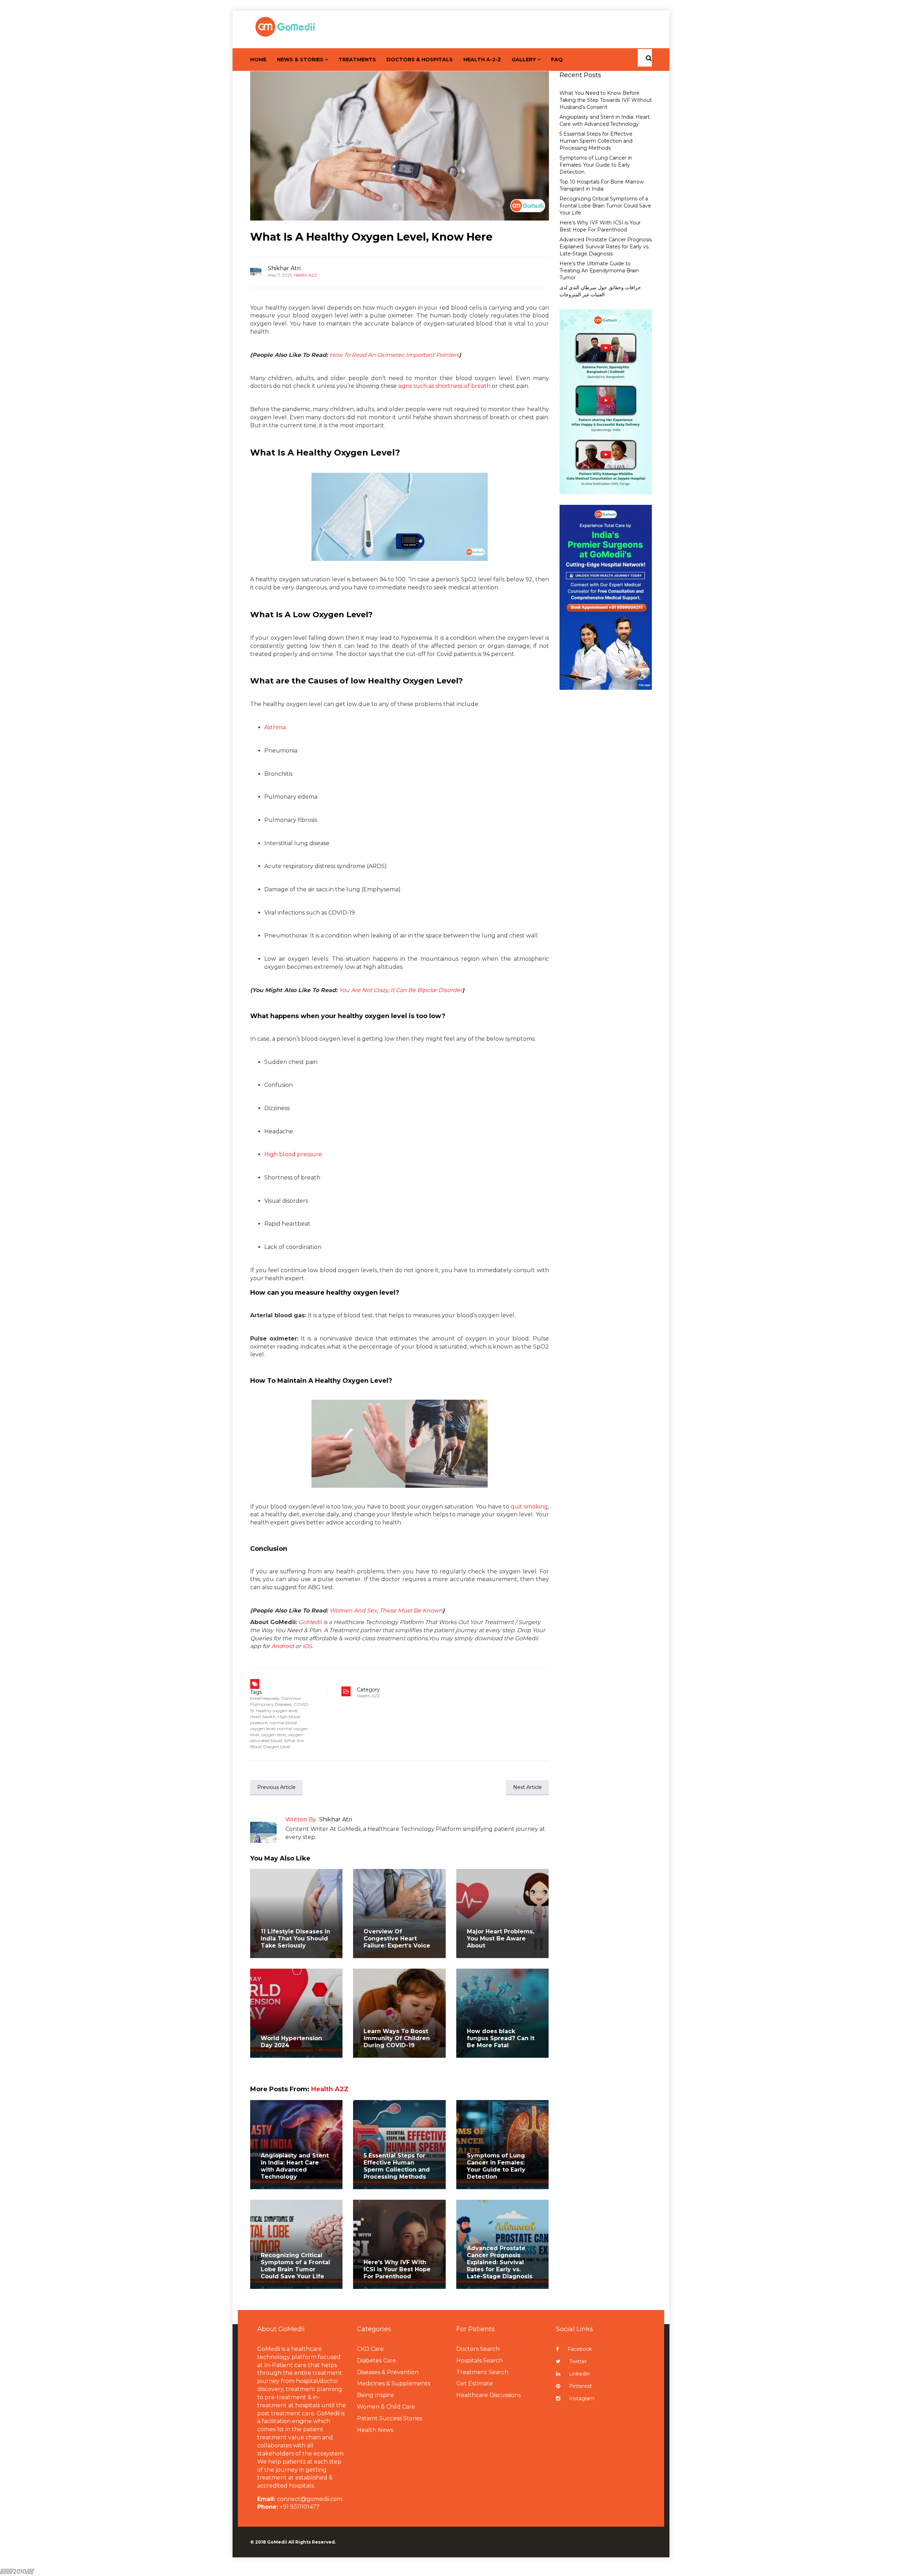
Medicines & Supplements (394, 2383)
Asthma (275, 727)
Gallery (524, 60)
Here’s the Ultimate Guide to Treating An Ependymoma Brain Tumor (599, 271)
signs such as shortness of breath (444, 386)
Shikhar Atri (284, 268)
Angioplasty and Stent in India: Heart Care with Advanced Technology (295, 2166)
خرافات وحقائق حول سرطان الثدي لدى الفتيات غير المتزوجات (600, 291)
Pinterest (580, 2386)
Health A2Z (305, 275)
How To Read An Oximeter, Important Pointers (394, 355)
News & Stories (300, 60)
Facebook (580, 2349)
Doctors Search (478, 2349)
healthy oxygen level (277, 1711)
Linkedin (579, 2374)
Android (283, 1646)
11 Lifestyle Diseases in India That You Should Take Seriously (295, 1939)
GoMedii (310, 1622)
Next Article (527, 1787)
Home (258, 60)
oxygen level (273, 1735)
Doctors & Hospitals (420, 60)
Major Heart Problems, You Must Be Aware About (501, 1939)
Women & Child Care (386, 2407)
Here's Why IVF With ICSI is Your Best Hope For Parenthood (397, 2269)
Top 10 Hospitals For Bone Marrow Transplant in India (602, 185)
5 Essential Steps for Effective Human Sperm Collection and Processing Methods (397, 2166)
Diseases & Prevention (388, 2372)
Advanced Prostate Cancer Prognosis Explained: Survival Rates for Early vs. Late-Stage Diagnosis (500, 2262)
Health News (375, 2430)
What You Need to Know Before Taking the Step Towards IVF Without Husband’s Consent (606, 100)
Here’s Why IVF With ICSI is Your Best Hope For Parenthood (600, 226)
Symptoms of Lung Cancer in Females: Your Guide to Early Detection (496, 2166)
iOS (307, 1646)
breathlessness (265, 1698)
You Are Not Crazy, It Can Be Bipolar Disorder (401, 990)
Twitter (578, 2361)
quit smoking (529, 1507)
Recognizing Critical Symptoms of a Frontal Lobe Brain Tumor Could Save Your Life (295, 2266)
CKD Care (370, 2349)
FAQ (557, 60)
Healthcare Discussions (489, 2395)
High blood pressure (293, 1154)
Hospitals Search (480, 2361)
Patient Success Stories (390, 2418)
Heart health (263, 1717)
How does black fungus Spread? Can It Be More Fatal (501, 2038)
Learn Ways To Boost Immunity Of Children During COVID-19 (397, 2038)
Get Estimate (475, 2383)
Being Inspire (375, 2395)
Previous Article (276, 1787)
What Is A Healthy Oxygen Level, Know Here (371, 237)
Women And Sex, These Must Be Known (386, 1611)
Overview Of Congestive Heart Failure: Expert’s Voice (397, 1939)
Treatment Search (482, 2372)
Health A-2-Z (482, 60)
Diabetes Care (376, 2361)
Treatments (357, 60)
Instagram (582, 2398)
